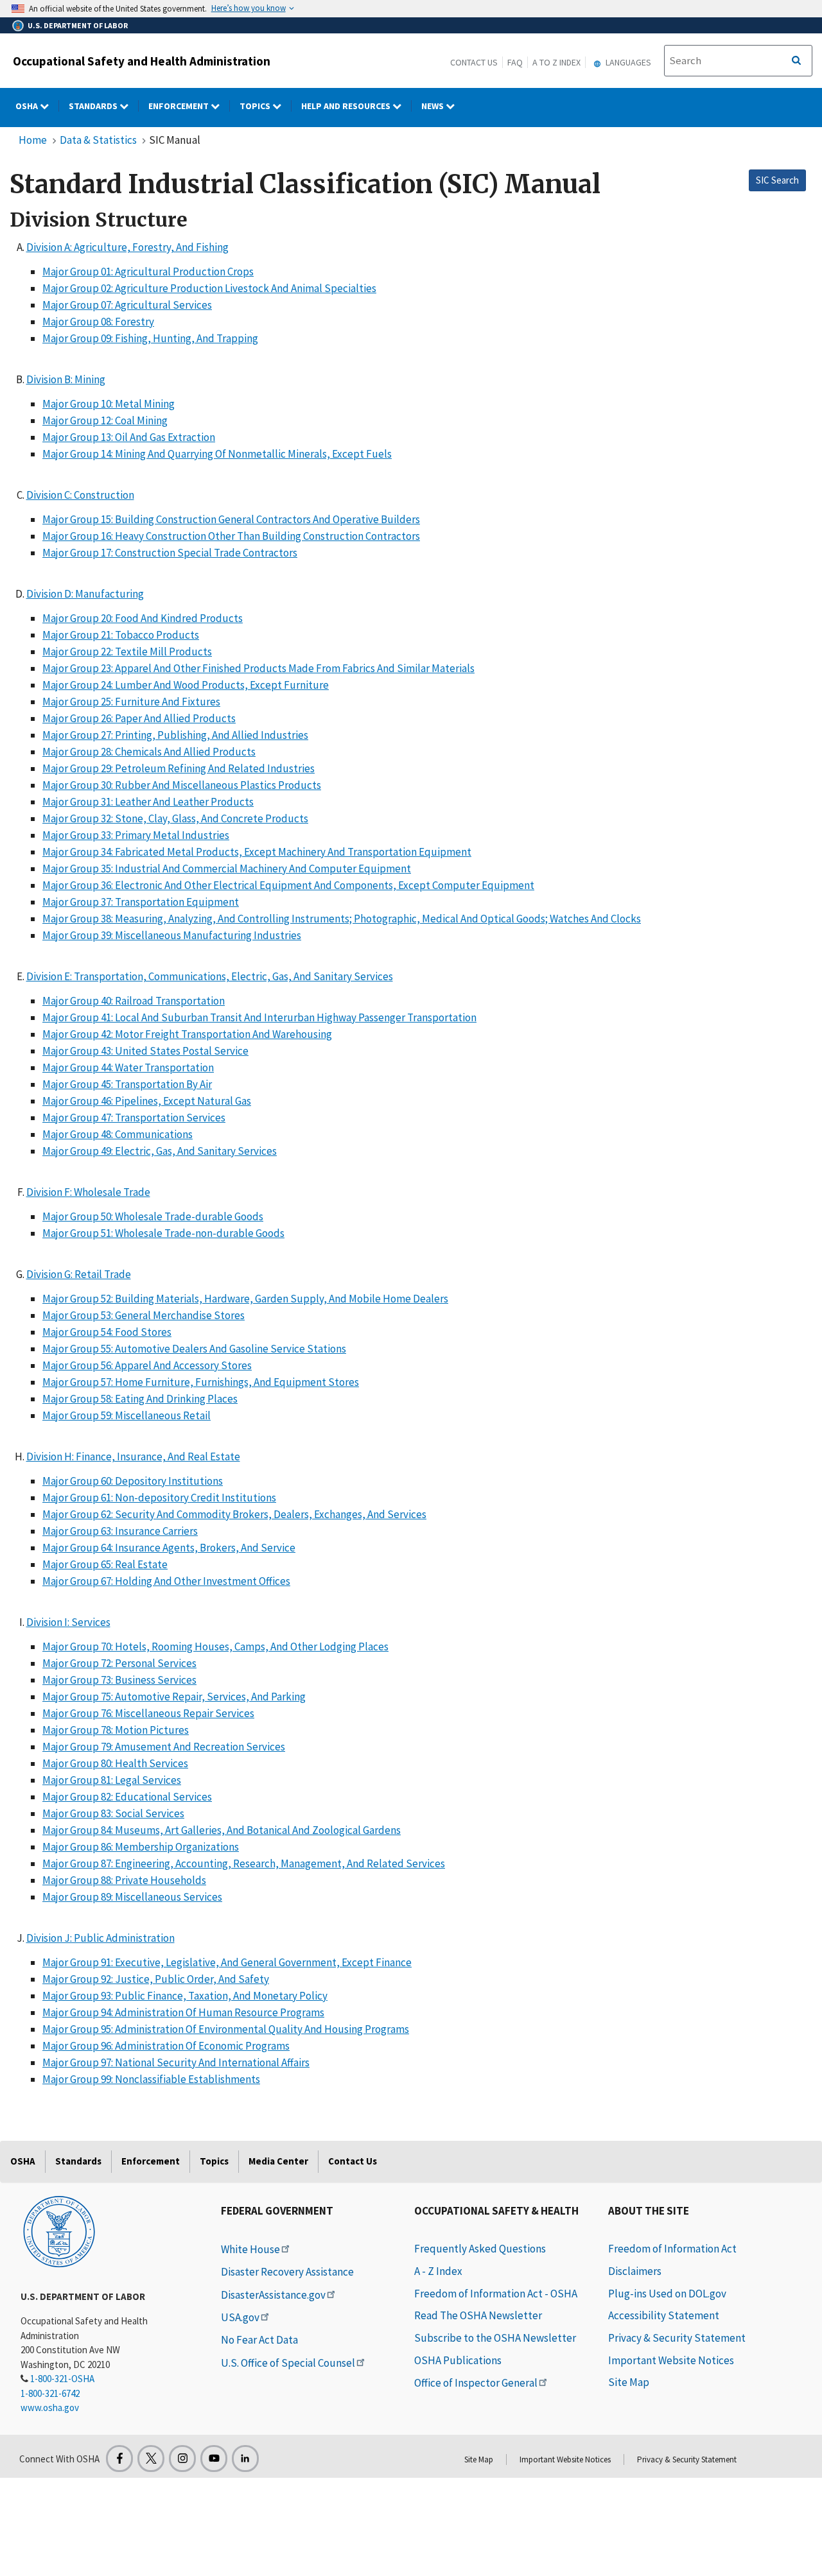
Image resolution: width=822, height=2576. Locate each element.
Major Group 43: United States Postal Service (145, 1051)
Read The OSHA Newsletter (478, 2315)
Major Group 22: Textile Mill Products (127, 652)
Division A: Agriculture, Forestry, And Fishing (127, 247)
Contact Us (474, 62)
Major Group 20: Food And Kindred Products (143, 618)
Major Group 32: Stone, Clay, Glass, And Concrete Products (175, 818)
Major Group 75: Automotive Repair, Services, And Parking (174, 1697)
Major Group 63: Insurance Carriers (120, 1531)
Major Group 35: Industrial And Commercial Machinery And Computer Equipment (227, 869)
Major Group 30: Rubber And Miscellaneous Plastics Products (182, 785)
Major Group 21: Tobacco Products (121, 635)
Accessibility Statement (664, 2315)
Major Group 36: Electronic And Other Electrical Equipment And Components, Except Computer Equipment (288, 885)
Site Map (629, 2382)
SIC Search (777, 180)
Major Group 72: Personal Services (119, 1663)
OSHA (28, 106)
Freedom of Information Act (672, 2249)
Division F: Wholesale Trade (88, 1192)
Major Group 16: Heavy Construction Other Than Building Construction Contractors (231, 536)
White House (250, 2249)
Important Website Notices (671, 2360)
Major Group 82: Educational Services (127, 1797)
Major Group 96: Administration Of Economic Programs (166, 2046)
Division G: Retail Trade (79, 1274)
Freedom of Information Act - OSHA (496, 2294)
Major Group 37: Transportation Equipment (141, 902)
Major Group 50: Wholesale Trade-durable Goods (153, 1216)
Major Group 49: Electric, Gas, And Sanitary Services (160, 1151)
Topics (256, 106)
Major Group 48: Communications (118, 1134)
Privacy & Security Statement (677, 2338)
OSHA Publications (458, 2360)
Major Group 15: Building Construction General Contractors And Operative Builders (231, 519)
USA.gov (240, 2317)
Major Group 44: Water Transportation (128, 1068)
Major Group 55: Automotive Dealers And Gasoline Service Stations (194, 1349)
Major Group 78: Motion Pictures (116, 1730)
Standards (94, 106)
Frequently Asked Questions (480, 2249)
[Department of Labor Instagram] (182, 2459)
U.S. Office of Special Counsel (288, 2363)
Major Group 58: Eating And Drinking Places (140, 1399)
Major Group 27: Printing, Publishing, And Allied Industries (175, 735)
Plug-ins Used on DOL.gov (667, 2294)
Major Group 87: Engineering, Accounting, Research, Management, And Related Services (244, 1863)
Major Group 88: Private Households (124, 1880)
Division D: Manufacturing (85, 594)
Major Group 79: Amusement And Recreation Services (164, 1747)
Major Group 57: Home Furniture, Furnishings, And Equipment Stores (201, 1382)
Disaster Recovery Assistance (287, 2272)
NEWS (433, 106)
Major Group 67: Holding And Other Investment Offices (166, 1581)
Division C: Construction (80, 495)
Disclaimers (635, 2271)
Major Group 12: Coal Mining (105, 420)
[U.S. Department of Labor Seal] (59, 2231)
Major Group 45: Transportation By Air (127, 1084)
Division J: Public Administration (101, 1938)
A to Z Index (556, 62)
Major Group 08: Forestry (98, 322)
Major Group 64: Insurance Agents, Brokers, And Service (169, 1548)
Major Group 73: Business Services (119, 1680)
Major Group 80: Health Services (115, 1763)
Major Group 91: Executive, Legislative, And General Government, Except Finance (227, 1962)
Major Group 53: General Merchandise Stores (144, 1315)
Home (33, 140)
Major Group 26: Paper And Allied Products (139, 718)
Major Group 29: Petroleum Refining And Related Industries (179, 768)
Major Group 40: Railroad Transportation (134, 1001)
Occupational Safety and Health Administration (142, 61)
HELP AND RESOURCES (347, 106)
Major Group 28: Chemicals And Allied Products (149, 752)
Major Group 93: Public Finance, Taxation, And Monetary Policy (185, 1996)
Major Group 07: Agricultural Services (127, 305)
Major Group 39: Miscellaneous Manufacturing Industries (172, 935)
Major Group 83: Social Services (113, 1813)
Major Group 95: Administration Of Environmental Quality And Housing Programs (226, 2029)
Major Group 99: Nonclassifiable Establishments (151, 2079)
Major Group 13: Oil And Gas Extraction (129, 437)
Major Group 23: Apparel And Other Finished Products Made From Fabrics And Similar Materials (258, 668)
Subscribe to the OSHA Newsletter (495, 2338)
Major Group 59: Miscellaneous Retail (127, 1415)
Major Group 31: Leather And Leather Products (148, 802)
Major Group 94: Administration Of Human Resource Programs (183, 2012)
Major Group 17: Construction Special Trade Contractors (170, 553)
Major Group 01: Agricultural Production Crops (148, 272)
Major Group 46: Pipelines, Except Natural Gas (147, 1101)
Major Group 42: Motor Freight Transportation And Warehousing (187, 1034)
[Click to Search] (796, 61)
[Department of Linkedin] (245, 2459)
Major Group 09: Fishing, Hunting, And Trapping (150, 338)
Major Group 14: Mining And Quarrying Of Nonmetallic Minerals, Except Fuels (217, 454)
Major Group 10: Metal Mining (109, 404)
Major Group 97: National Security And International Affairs (176, 2062)
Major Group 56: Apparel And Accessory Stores (147, 1365)
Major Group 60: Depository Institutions (133, 1481)
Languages (627, 62)
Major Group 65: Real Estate (105, 1564)
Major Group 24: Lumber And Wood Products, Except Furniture (186, 685)
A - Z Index (438, 2271)
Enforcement (179, 106)
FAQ (515, 62)
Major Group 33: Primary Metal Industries (136, 835)
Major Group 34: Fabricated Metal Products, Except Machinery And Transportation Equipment (257, 852)
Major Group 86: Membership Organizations (141, 1847)
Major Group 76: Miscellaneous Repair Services (148, 1713)
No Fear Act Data (259, 2340)
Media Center (278, 2161)
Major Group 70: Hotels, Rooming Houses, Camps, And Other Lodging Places (215, 1647)
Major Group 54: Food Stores (107, 1332)
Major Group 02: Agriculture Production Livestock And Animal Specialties (209, 288)
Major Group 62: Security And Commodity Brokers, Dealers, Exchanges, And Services (234, 1514)
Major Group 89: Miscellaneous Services (132, 1897)
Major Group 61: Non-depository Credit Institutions (159, 1498)
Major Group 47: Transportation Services (134, 1118)
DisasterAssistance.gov (273, 2295)
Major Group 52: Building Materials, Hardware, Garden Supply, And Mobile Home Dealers (245, 1299)
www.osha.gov (50, 2407)
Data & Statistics (98, 140)
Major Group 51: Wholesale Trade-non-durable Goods (163, 1233)
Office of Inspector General (476, 2383)
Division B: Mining (66, 379)
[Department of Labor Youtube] (214, 2459)
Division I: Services (68, 1622)
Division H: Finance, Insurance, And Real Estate (133, 1457)
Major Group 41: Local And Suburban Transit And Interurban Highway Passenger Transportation (259, 1017)
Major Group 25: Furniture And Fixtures (131, 702)
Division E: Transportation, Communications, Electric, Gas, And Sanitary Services (210, 976)
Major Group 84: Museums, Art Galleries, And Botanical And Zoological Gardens (222, 1830)
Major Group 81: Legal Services (112, 1780)
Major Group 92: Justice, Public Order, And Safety (156, 1979)
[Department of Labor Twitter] (151, 2459)
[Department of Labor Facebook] (119, 2459)
